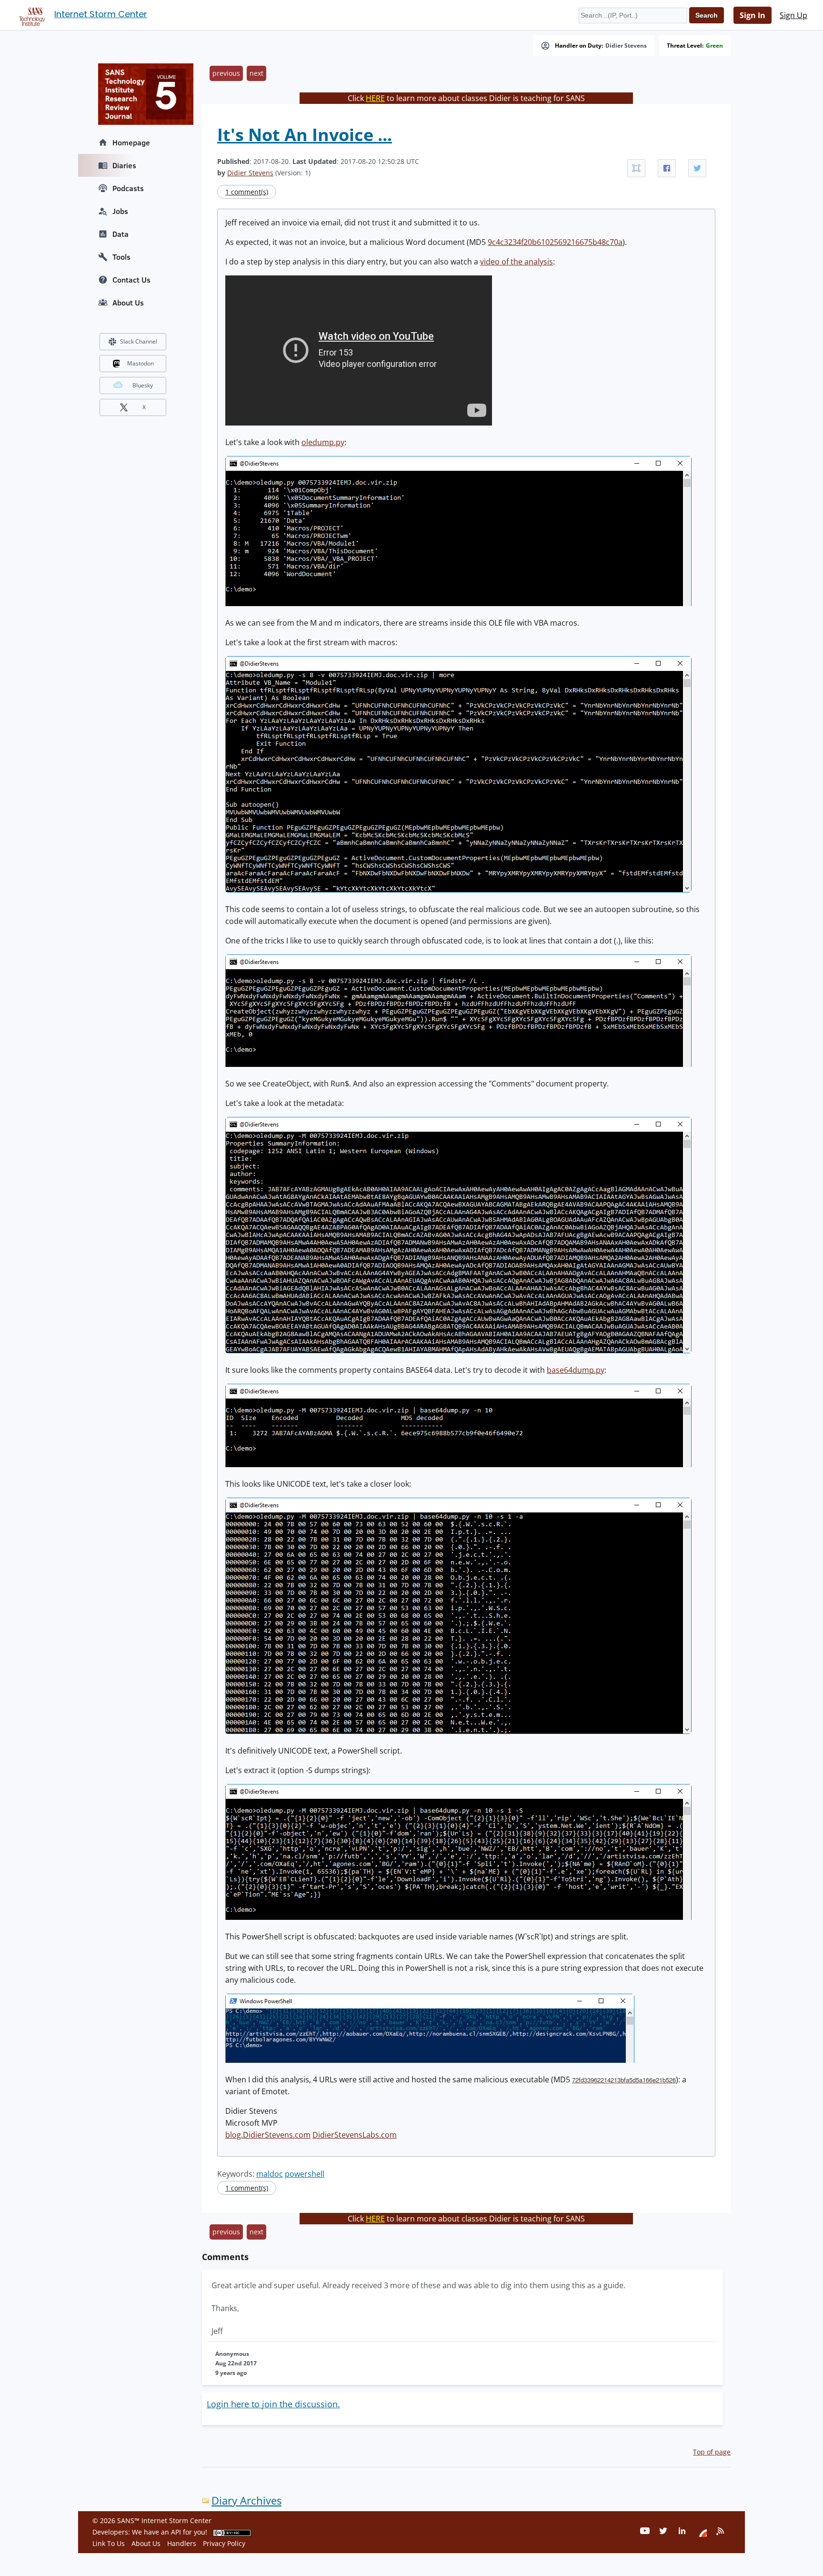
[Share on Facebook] (667, 168)
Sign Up (793, 15)
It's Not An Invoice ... (305, 135)
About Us (128, 303)
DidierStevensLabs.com (355, 2135)
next (256, 73)
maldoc (270, 2174)
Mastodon (141, 363)
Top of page (712, 2452)
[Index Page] (30, 15)
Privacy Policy (224, 2543)
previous (226, 73)
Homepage (131, 142)
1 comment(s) (247, 192)
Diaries (124, 165)
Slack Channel (139, 341)
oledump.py (323, 442)
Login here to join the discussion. (273, 2404)
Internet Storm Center (101, 14)
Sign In (753, 15)
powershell (305, 2174)
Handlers (182, 2543)
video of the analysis (517, 262)
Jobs (120, 211)
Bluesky (143, 385)
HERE (375, 98)
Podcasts (128, 188)
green (714, 46)
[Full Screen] (636, 168)
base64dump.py (576, 1370)
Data (120, 234)
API (176, 2532)
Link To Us (109, 2543)
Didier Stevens (626, 46)
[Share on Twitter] (697, 168)
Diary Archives (246, 2500)
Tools (121, 257)
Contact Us (131, 280)
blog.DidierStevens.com (268, 2135)
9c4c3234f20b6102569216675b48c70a (555, 242)
